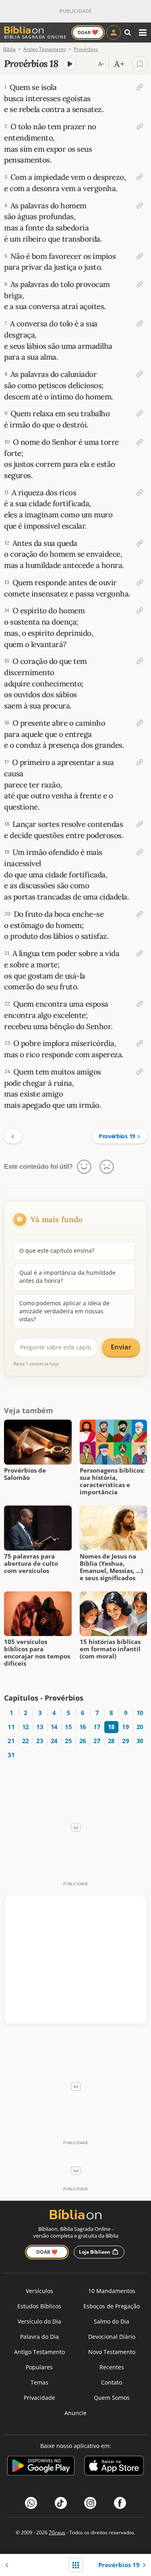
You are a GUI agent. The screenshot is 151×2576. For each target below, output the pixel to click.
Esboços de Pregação (112, 2306)
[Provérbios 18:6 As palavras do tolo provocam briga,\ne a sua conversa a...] (140, 284)
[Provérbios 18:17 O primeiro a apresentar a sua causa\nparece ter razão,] (140, 762)
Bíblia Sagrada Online (35, 37)
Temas (39, 2382)
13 (40, 1727)
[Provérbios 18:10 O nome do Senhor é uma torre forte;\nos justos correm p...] (140, 442)
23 (40, 1741)
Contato (112, 2382)
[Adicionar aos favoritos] (140, 64)
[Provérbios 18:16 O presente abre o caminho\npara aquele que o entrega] (140, 723)
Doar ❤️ (47, 2252)
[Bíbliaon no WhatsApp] (31, 2503)
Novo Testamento (112, 2352)
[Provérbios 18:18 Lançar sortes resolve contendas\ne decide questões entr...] (140, 824)
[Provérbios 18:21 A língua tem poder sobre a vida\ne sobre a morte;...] (140, 953)
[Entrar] (114, 33)
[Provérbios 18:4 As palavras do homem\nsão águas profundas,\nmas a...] (140, 206)
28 (111, 1741)
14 (54, 1727)
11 (11, 1727)
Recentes (112, 2367)
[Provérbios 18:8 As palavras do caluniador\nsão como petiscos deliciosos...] (140, 374)
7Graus (57, 2532)
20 (140, 1727)
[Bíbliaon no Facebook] (120, 2503)
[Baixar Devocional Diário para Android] (41, 2467)
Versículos (39, 2291)
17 (97, 1727)
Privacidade (39, 2398)
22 (26, 1741)
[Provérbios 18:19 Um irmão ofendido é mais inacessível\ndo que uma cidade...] (140, 852)
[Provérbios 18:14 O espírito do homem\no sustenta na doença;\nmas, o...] (140, 610)
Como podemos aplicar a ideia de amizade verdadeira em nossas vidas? (64, 1311)
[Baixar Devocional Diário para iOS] (114, 2467)
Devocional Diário (112, 2337)
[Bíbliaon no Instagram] (90, 2503)
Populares (39, 2367)
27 (97, 1741)
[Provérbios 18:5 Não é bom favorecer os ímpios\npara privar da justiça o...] (140, 256)
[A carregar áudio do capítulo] (70, 64)
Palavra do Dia (39, 2337)
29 (125, 1741)
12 (26, 1727)
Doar (88, 32)
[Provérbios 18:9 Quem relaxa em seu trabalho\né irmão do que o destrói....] (140, 413)
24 (54, 1741)
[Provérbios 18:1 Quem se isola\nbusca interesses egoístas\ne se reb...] (140, 87)
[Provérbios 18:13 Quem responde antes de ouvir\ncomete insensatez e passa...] (140, 582)
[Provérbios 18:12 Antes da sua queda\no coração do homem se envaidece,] (140, 543)
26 (83, 1741)
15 (68, 1727)
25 (68, 1741)
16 (83, 1727)
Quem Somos (112, 2398)
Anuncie (75, 2413)
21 (11, 1741)
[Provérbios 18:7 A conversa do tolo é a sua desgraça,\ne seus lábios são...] (140, 324)
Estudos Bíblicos (39, 2306)
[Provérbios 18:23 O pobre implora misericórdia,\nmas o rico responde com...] (140, 1043)
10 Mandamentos (112, 2291)
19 (125, 1727)
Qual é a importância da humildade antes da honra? (67, 1277)
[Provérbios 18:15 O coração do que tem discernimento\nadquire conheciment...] (140, 661)
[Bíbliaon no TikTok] (61, 2503)
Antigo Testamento (39, 2352)
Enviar (121, 1347)
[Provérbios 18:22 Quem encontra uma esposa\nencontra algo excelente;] (140, 1004)
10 (140, 1713)
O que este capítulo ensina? (57, 1250)
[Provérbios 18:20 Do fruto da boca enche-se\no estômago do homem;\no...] (140, 914)
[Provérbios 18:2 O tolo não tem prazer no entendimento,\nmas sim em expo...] (140, 126)
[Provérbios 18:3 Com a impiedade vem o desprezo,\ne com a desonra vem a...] (140, 177)
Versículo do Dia (39, 2321)
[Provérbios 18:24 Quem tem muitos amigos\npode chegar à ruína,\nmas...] (140, 1072)
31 (11, 1755)
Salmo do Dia (112, 2321)
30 (140, 1741)
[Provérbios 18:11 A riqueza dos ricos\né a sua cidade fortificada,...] (140, 492)
